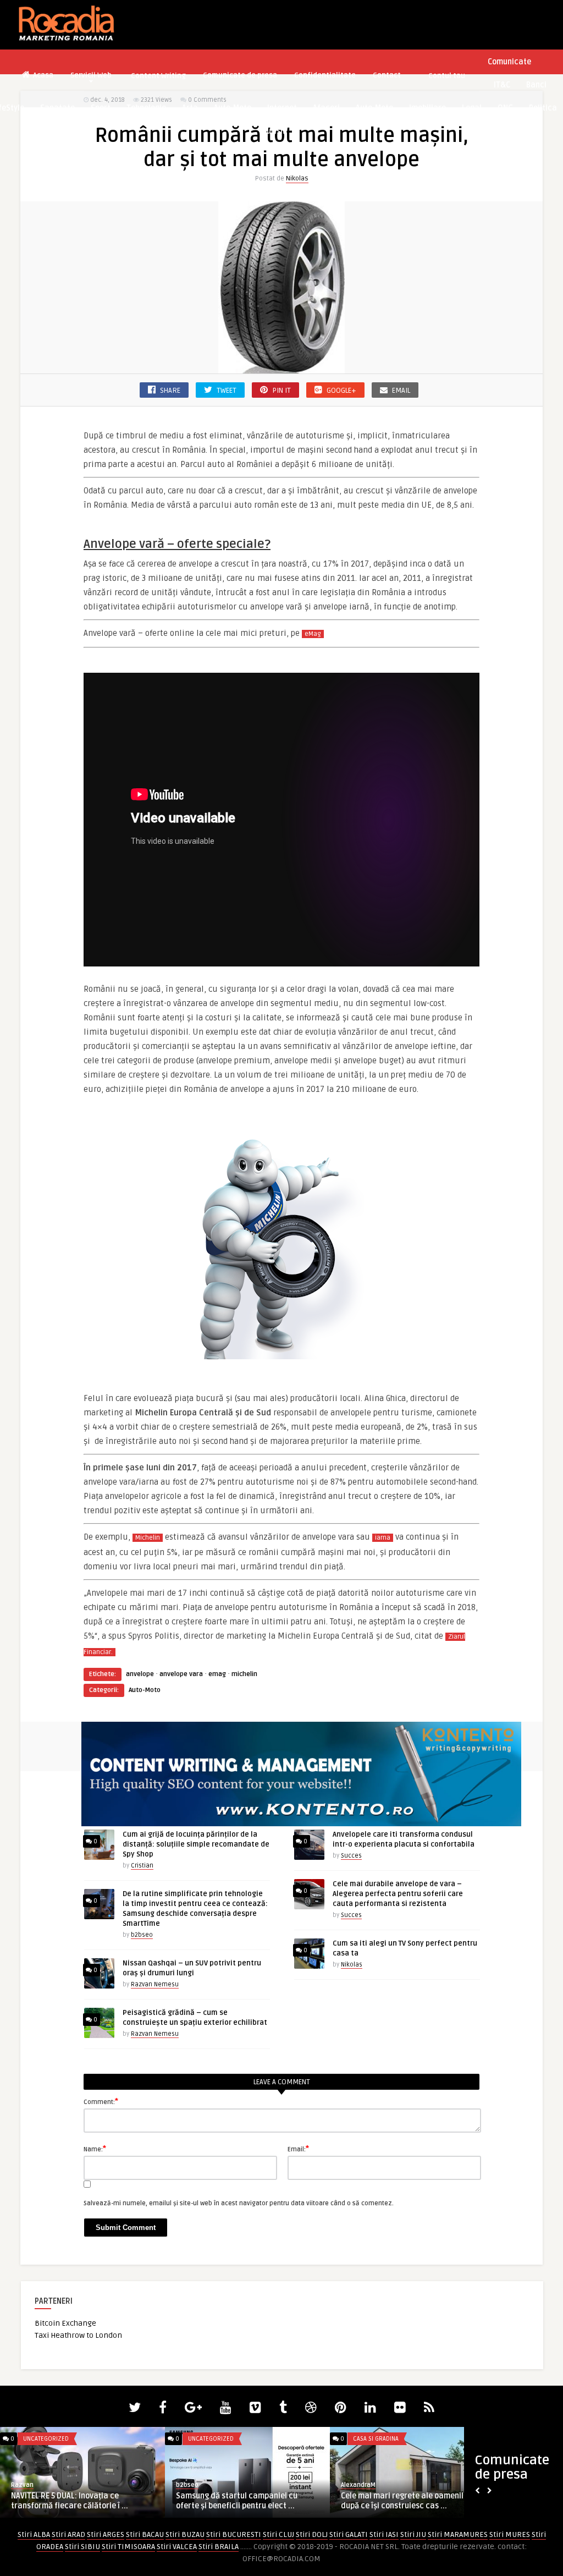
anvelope (140, 1674)
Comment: (101, 2101)
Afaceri (326, 108)
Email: (298, 2149)
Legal (472, 108)
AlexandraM (358, 2485)
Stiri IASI (384, 2534)
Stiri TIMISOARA (128, 2547)
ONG (505, 108)
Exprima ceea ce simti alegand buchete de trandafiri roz (412, 2501)
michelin (244, 1674)
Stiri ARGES (106, 2534)
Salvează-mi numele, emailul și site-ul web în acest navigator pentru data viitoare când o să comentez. (239, 2203)
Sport (101, 108)
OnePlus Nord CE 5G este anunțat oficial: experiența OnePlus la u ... (71, 2501)
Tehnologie (146, 108)
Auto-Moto (233, 108)
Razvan (22, 2485)
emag (217, 1674)
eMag (313, 634)
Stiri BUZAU (185, 2534)
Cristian (142, 1866)
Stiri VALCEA (177, 2547)
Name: (95, 2149)
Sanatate (57, 108)
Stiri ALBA (34, 2534)
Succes (351, 1856)
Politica (543, 108)
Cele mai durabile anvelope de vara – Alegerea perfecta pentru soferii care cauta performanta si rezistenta (398, 1894)
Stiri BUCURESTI (234, 2534)
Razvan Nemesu (155, 1984)
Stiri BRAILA (219, 2547)
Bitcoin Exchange (65, 2323)
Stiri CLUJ (278, 2534)
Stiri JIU (413, 2534)
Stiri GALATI (349, 2534)
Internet (282, 108)
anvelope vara (181, 1674)
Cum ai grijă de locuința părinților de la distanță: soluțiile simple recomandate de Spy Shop (196, 1844)
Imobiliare (427, 108)
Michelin (148, 1538)
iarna (383, 1538)
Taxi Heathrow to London (78, 2335)
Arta (190, 108)
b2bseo (142, 1935)
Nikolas (297, 178)
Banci (536, 85)
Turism (275, 131)
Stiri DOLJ (312, 2534)
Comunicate (509, 62)
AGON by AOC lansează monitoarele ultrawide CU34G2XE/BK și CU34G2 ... (242, 2501)
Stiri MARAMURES (458, 2534)
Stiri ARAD (68, 2534)
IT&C (502, 85)
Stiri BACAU (145, 2534)
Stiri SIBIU (82, 2547)
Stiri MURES (510, 2534)
